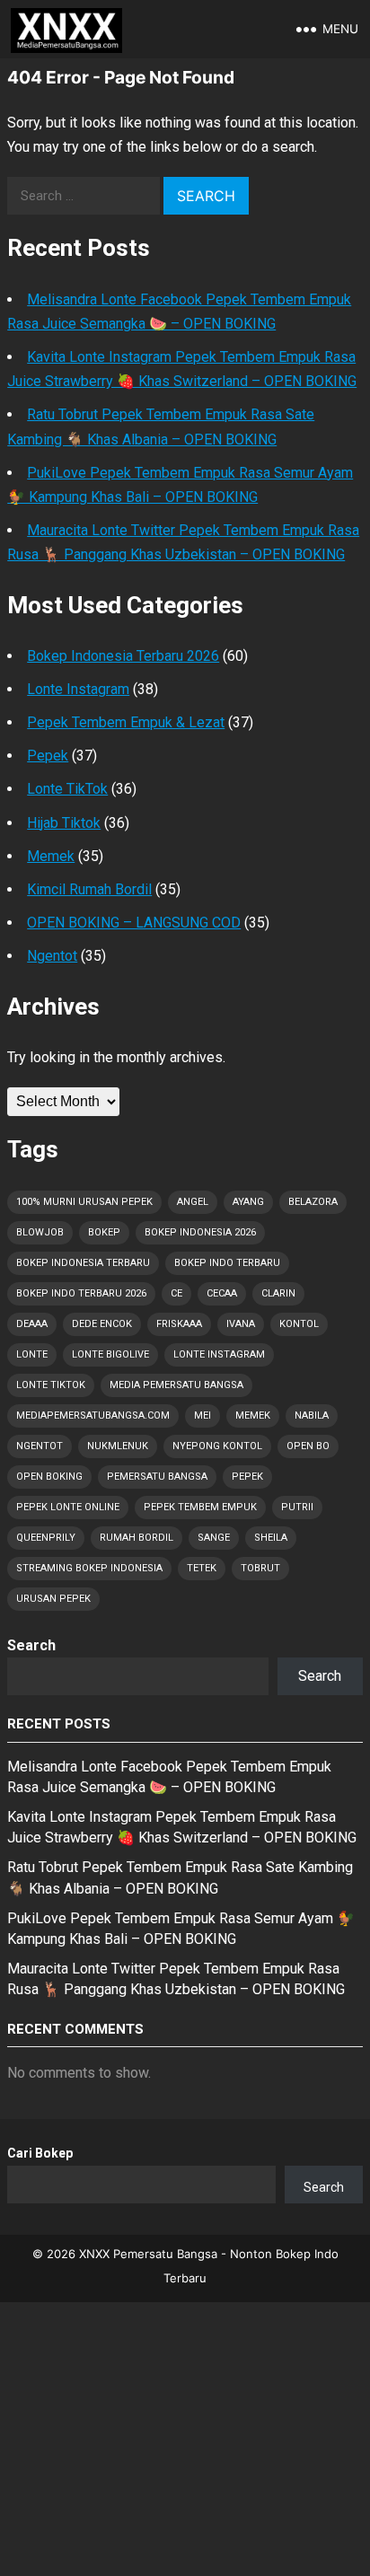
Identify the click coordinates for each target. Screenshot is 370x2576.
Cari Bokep (40, 2153)
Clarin (278, 1293)
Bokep (104, 1232)
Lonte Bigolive (110, 1354)
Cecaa (222, 1293)
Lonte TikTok (67, 789)
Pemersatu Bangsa (157, 1477)
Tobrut (260, 1568)
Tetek (202, 1568)
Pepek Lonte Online (68, 1507)
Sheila (271, 1538)
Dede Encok (102, 1324)
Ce (176, 1293)
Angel (193, 1202)
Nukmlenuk (118, 1446)
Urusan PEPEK (53, 1599)
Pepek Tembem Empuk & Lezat (126, 722)
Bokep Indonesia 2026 (200, 1232)
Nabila (312, 1415)
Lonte (32, 1354)
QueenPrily (46, 1538)
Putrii (297, 1507)
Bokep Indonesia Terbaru (83, 1263)
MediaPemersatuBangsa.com (93, 1415)
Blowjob (40, 1232)
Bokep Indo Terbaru (227, 1263)
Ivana (241, 1324)
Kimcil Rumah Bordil (89, 889)
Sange (214, 1538)
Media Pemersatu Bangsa (176, 1385)
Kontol (299, 1324)
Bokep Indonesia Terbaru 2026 (123, 656)
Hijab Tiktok (64, 823)
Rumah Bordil (137, 1538)
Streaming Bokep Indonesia (89, 1568)
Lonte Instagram (78, 689)
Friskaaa (179, 1324)
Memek (51, 856)
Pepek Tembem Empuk (200, 1507)
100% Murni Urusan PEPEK (84, 1202)
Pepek (48, 756)
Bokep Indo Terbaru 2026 (81, 1293)
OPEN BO (308, 1446)
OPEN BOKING (49, 1477)
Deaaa (32, 1324)
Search (31, 1645)
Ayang (248, 1202)
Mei (203, 1415)
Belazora (313, 1202)
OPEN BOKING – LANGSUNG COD (134, 923)
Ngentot (52, 956)
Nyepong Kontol (217, 1446)
